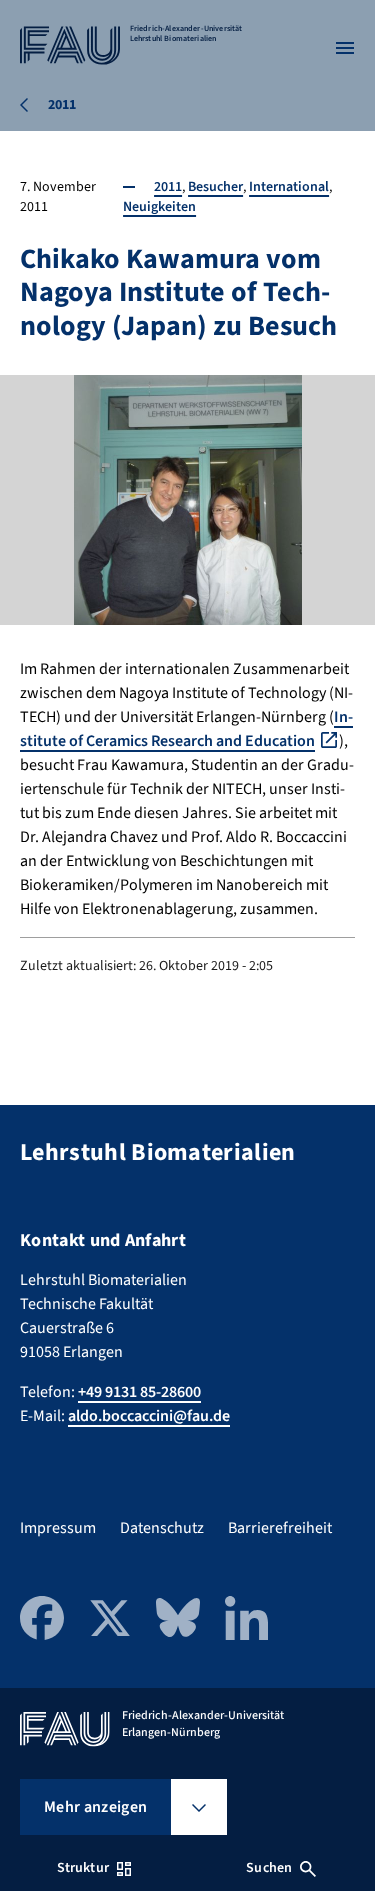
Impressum (58, 1528)
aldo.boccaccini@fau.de (149, 1416)
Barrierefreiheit (280, 1528)
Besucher (215, 187)
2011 (168, 187)
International (289, 187)
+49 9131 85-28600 (139, 1392)
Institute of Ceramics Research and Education (186, 729)
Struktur (83, 1868)
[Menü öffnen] (345, 48)
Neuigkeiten (159, 207)
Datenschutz (162, 1528)
